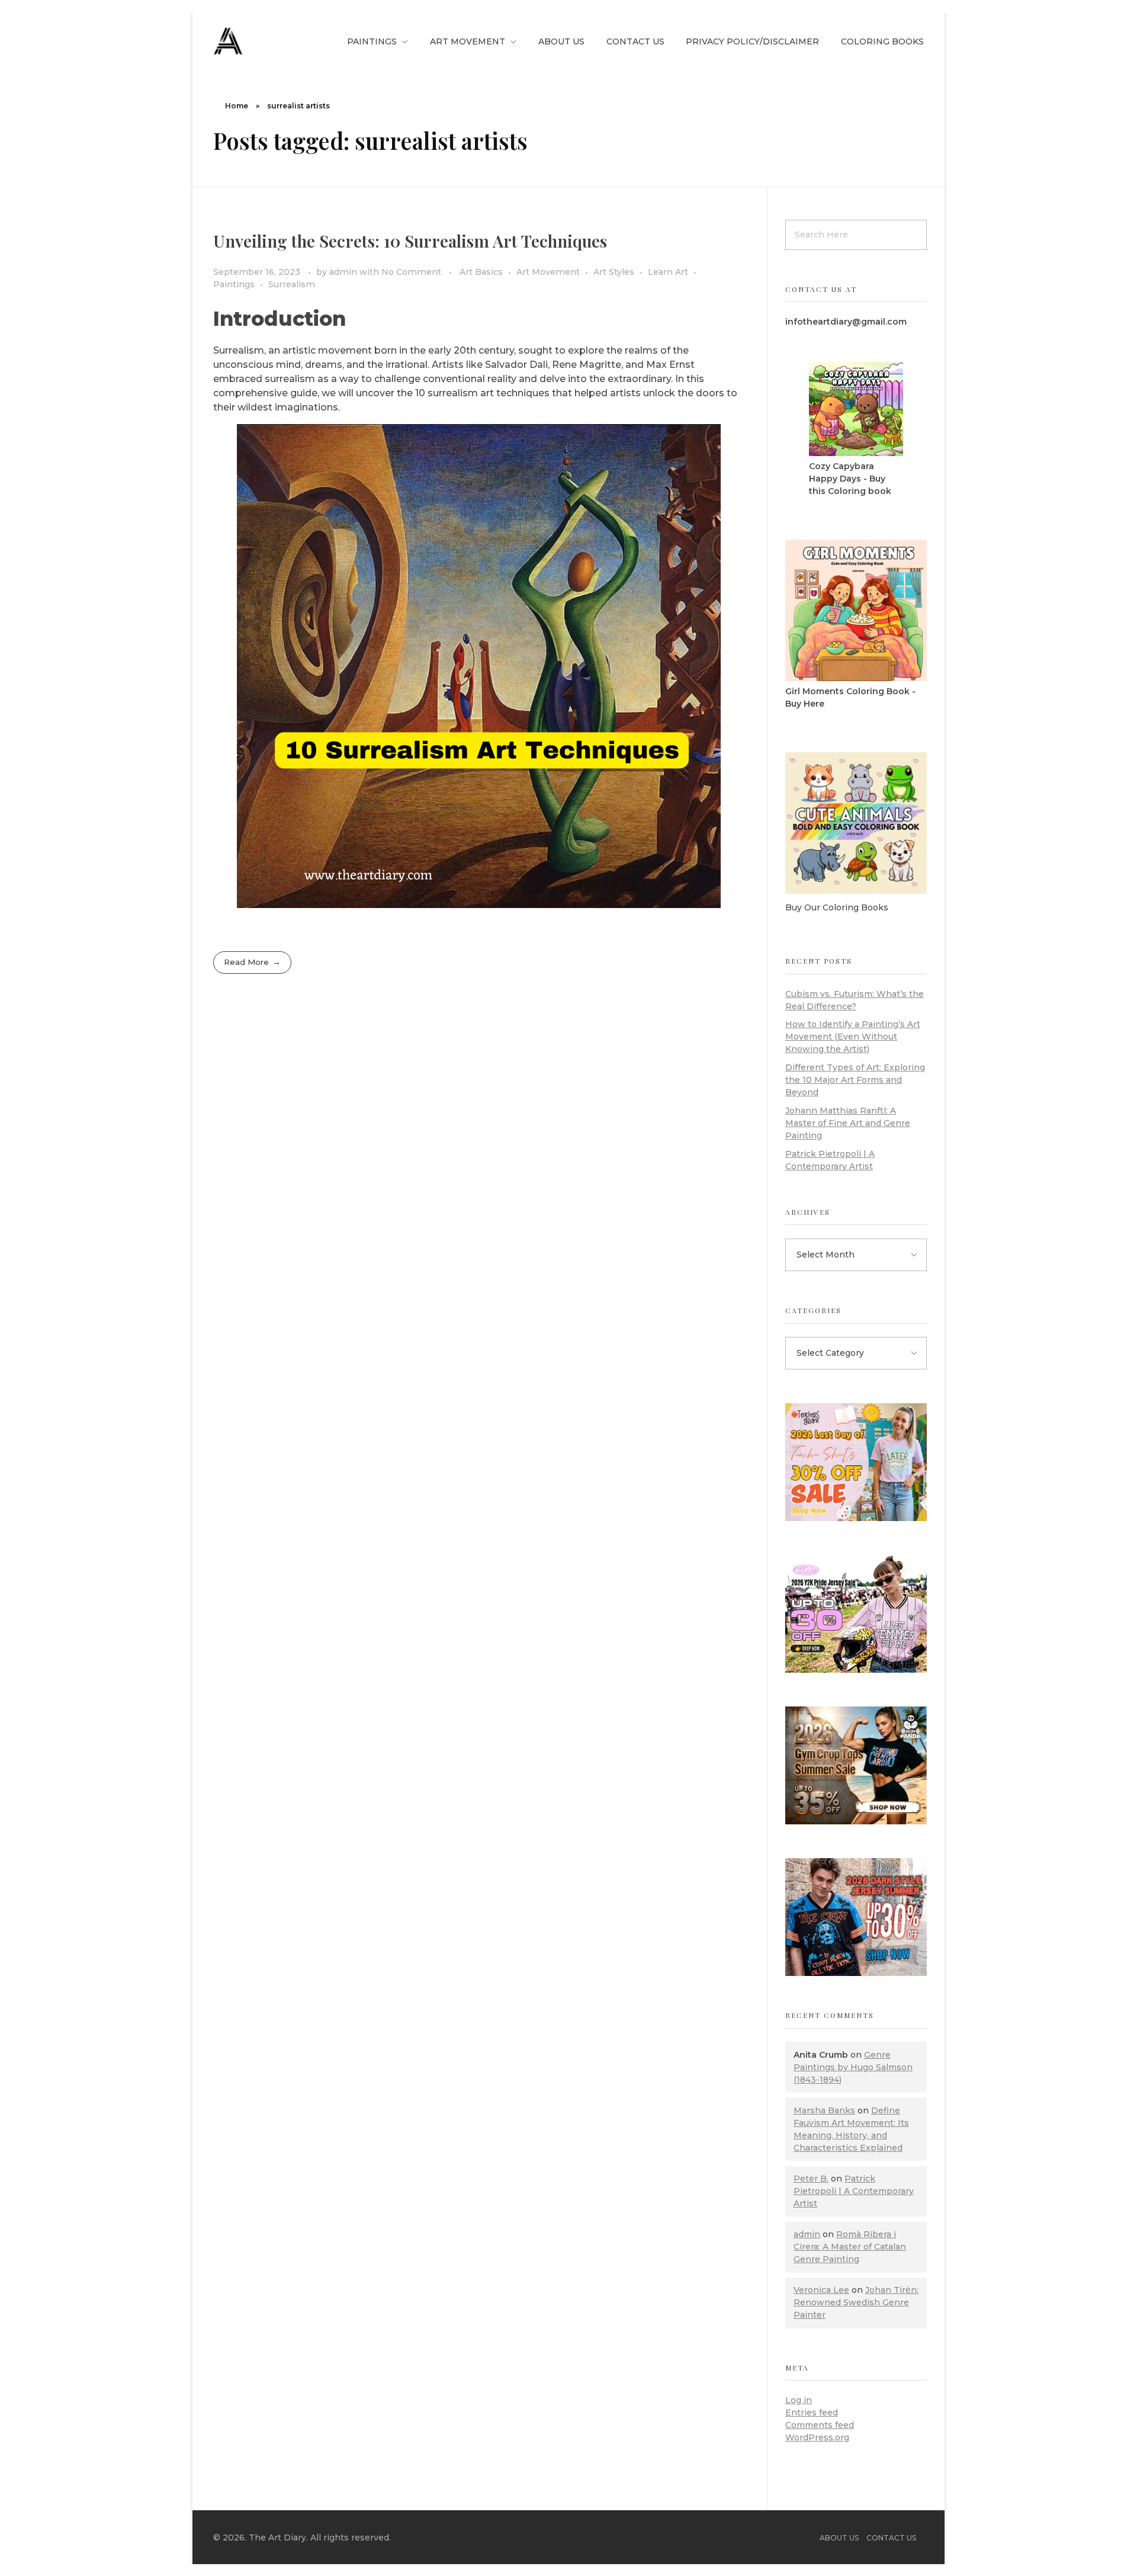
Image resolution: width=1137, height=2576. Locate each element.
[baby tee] (856, 1614)
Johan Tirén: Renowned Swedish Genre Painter (856, 2302)
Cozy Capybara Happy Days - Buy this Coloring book (850, 479)
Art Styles (614, 272)
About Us (839, 2538)
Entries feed (812, 2413)
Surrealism (292, 284)
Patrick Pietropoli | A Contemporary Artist (854, 2191)
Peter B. (811, 2179)
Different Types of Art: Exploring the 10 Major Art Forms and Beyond (855, 1080)
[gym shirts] (856, 1765)
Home (237, 106)
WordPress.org (817, 2437)
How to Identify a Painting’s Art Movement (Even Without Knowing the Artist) (853, 1037)
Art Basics (481, 272)
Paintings (234, 284)
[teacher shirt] (856, 1462)
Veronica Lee (821, 2290)
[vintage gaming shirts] (856, 1917)
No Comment (411, 272)
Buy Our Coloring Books (837, 907)
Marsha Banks (824, 2110)
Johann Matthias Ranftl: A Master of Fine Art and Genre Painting (848, 1123)
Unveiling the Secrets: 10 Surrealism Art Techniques (410, 241)
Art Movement (548, 272)
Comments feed (820, 2425)
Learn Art (668, 272)
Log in (799, 2400)
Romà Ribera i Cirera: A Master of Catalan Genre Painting (850, 2247)
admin (344, 272)
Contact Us (891, 2538)
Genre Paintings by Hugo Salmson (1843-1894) (853, 2067)
